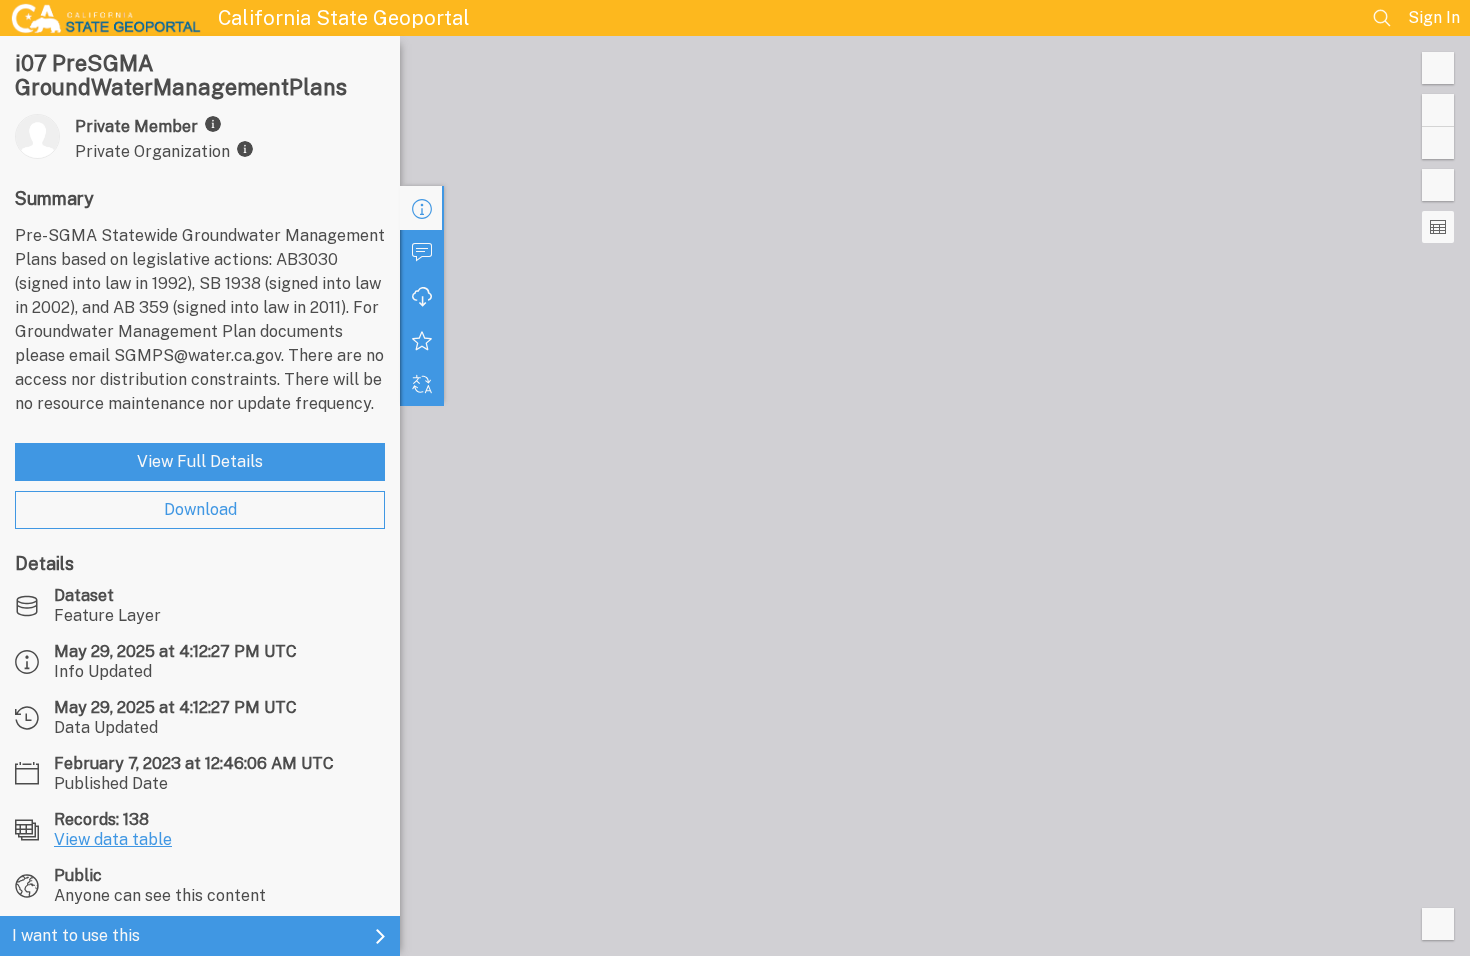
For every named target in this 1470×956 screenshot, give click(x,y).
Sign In (1434, 17)
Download (200, 509)
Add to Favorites (422, 340)
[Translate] (422, 384)
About (422, 208)
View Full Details (200, 461)
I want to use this (76, 935)
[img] (213, 124)
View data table (113, 839)
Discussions (422, 252)
